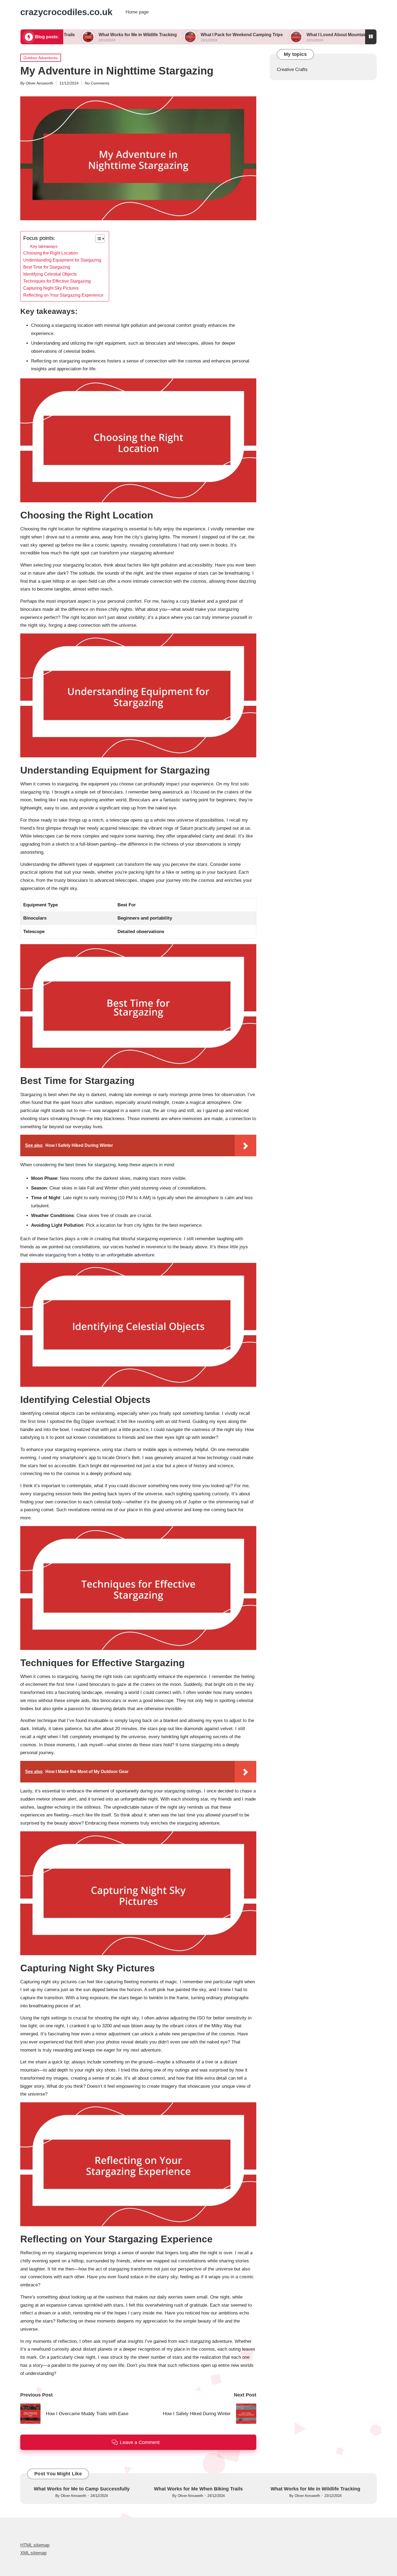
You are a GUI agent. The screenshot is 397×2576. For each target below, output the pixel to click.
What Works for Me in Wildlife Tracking (76, 35)
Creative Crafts (292, 70)
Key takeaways (44, 246)
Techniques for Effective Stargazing (57, 281)
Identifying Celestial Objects (50, 274)
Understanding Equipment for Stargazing (62, 260)
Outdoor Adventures (41, 58)
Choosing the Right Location (51, 253)
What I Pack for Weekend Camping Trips (180, 35)
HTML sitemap (35, 2545)
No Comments (97, 83)
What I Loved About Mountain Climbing (285, 35)
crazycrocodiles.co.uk (66, 12)
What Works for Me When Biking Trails (198, 2489)
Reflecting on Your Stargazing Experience (63, 295)
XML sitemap (33, 2553)
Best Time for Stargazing (47, 267)
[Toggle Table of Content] (97, 239)
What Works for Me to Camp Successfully (82, 2489)
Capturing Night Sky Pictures (51, 288)
